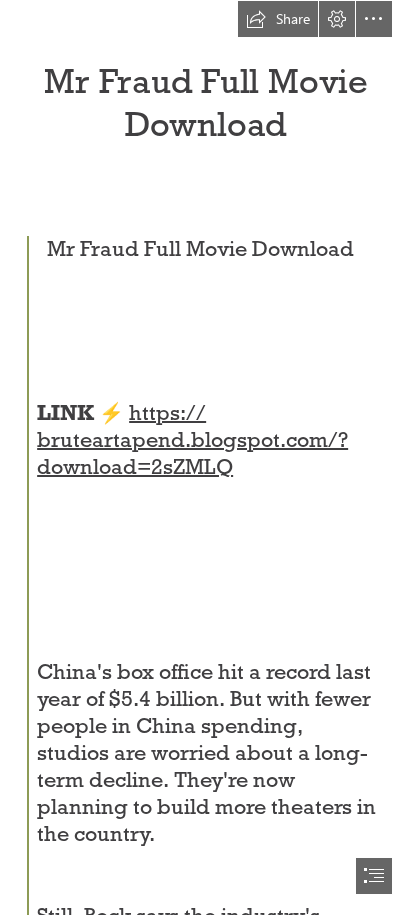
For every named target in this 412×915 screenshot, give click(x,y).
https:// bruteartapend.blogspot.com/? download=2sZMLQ (192, 440)
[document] (206, 457)
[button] (278, 19)
